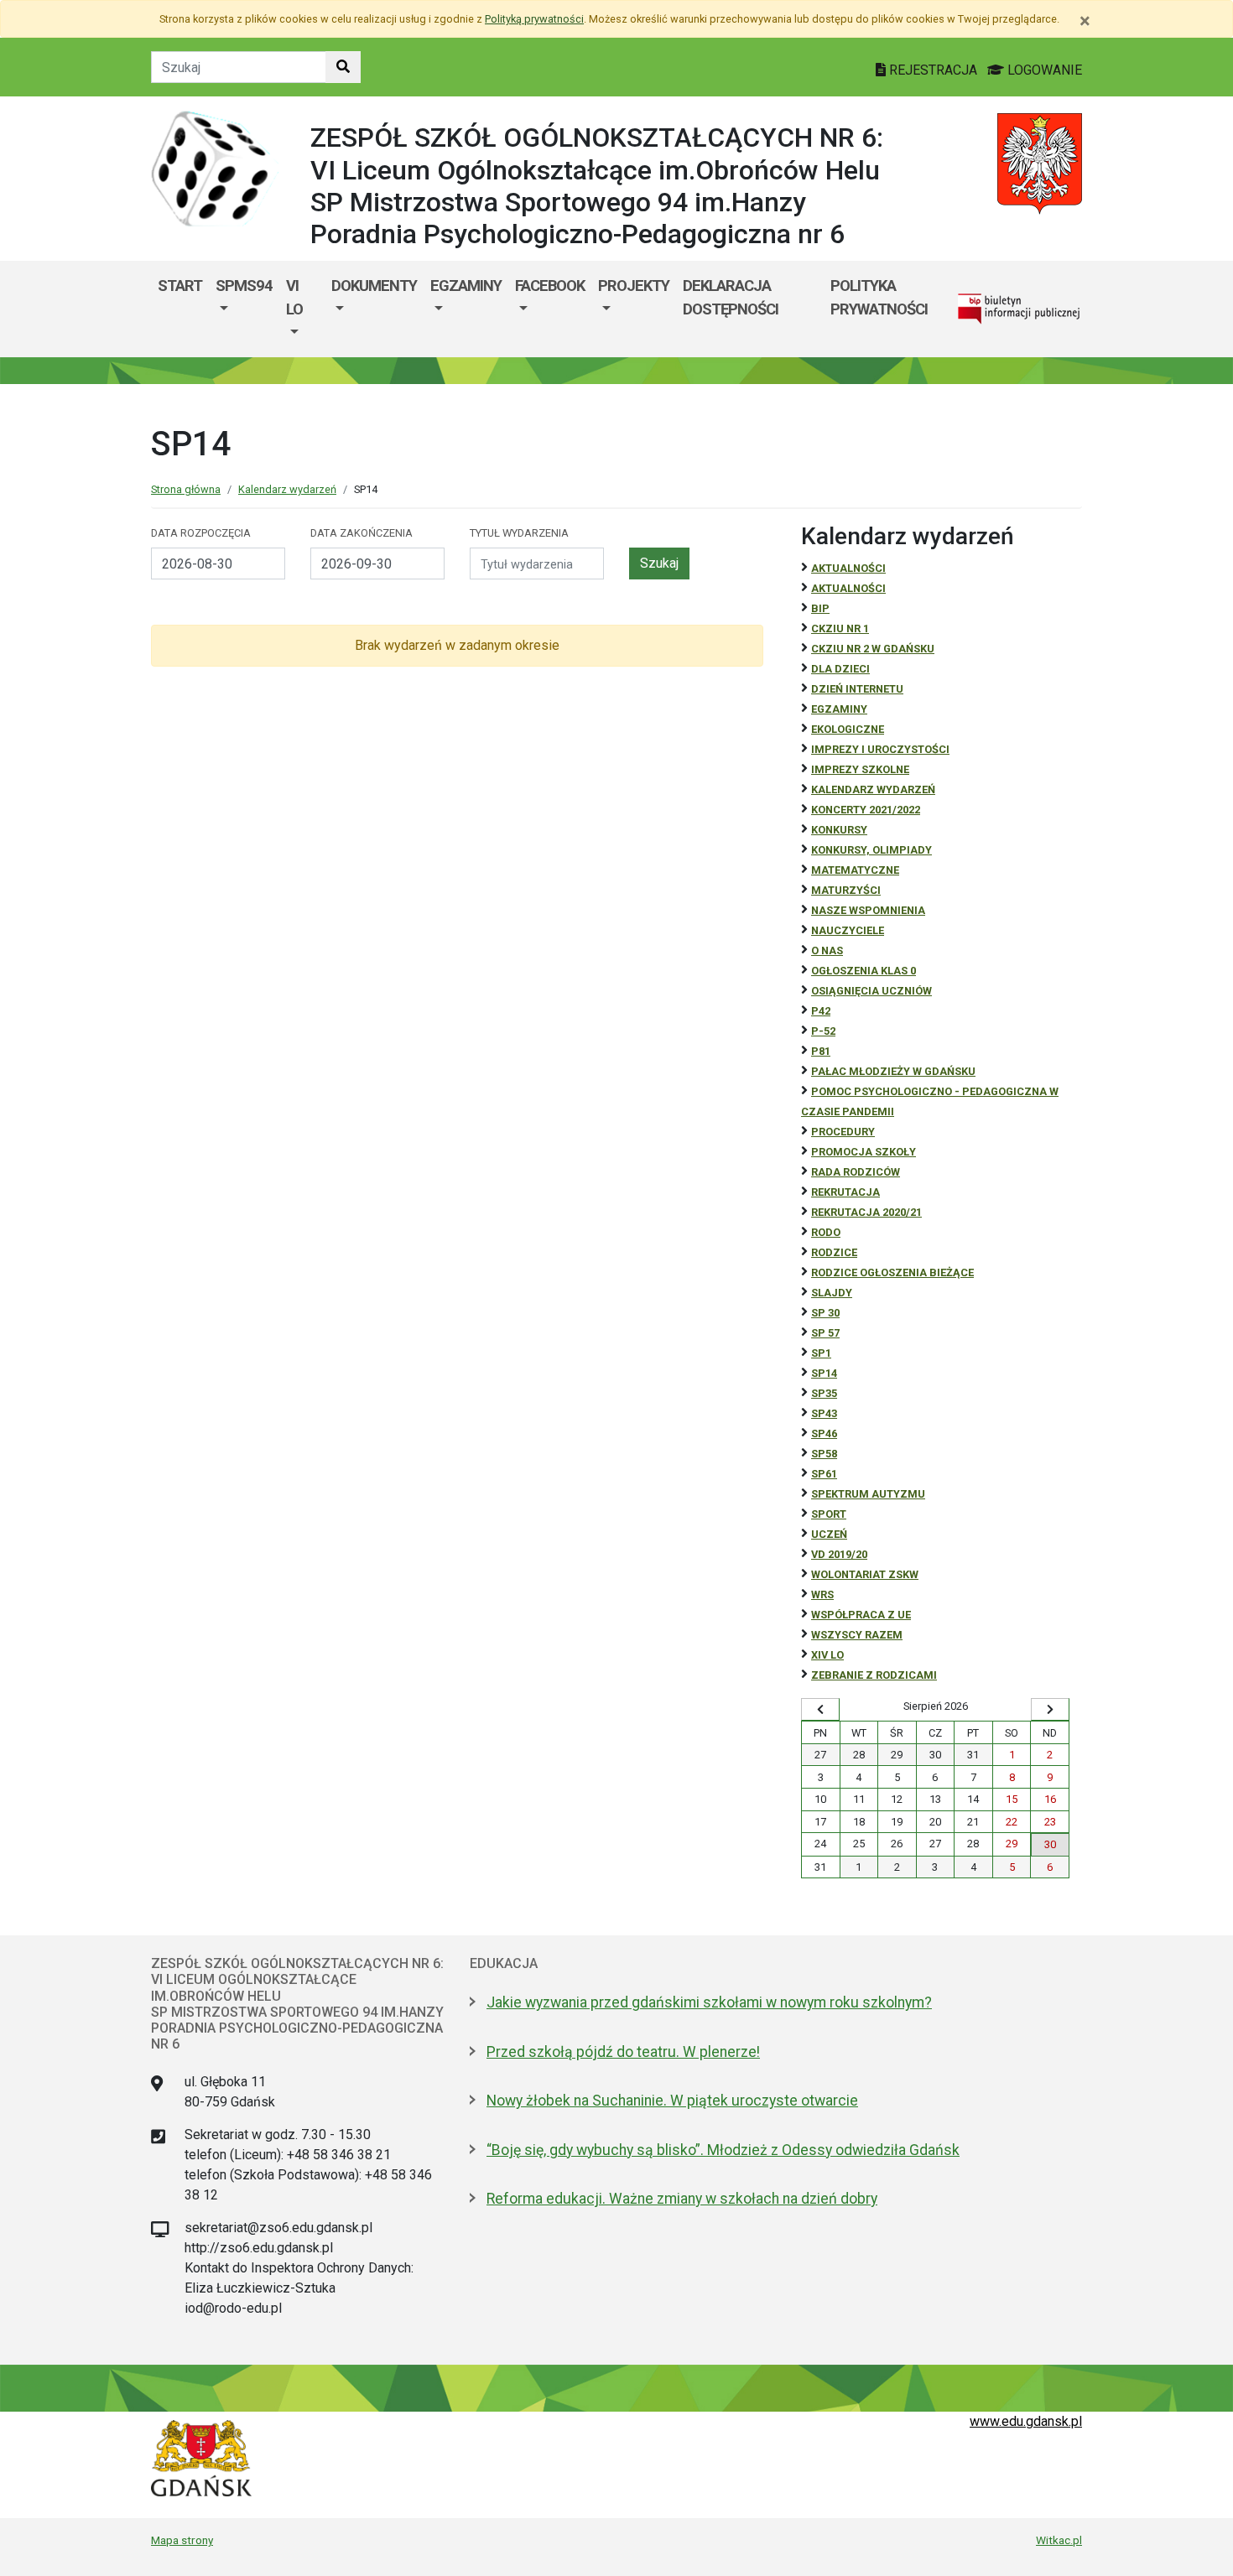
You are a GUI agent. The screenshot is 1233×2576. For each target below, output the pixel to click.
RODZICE (834, 1252)
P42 (821, 1011)
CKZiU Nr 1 (840, 628)
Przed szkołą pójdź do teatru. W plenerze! (623, 2052)
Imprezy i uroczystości (880, 749)
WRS (822, 1594)
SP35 (824, 1393)
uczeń (829, 1534)
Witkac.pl (1059, 2540)
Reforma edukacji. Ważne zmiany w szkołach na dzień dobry (682, 2199)
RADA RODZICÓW (856, 1172)
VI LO (294, 297)
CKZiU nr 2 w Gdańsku (873, 649)
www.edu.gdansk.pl (1026, 2421)
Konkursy (839, 830)
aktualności (848, 588)
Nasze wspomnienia (868, 910)
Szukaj (659, 563)
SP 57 (825, 1333)
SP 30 (825, 1313)
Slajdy (832, 1293)
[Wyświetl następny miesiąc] (1050, 1710)
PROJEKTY (634, 286)
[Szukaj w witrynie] (343, 67)
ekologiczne (848, 729)
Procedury (843, 1132)
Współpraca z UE (861, 1615)
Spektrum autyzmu (868, 1494)
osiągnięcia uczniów (871, 991)
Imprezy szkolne (860, 769)
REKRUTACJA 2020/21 (866, 1212)
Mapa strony (182, 2540)
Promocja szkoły (864, 1152)
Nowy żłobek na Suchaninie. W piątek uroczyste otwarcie (672, 2101)
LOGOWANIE (1043, 70)
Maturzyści (846, 890)
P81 (821, 1051)
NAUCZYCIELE (848, 930)
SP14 (824, 1373)
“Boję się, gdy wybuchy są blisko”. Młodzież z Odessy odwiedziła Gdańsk (723, 2150)
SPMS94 (244, 286)
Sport (829, 1514)
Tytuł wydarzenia (519, 533)
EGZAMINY (466, 286)
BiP (820, 608)
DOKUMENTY (374, 286)
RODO (826, 1232)
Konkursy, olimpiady (871, 850)
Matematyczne (855, 870)
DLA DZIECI (840, 669)
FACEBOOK (550, 286)
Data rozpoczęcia (201, 533)
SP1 (821, 1353)
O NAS (827, 950)
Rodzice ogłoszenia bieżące (892, 1272)
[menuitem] (244, 309)
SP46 (824, 1433)
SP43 (824, 1413)
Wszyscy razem (857, 1635)
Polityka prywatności (879, 297)
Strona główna (186, 489)
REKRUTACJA (845, 1192)
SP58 (824, 1454)
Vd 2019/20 (839, 1554)
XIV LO (827, 1655)
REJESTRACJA (933, 70)
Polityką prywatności (534, 19)
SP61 (824, 1474)
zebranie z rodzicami (874, 1675)
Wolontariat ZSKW (865, 1574)
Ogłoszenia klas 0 (864, 971)
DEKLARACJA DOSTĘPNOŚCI (731, 297)
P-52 (823, 1031)
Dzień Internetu (857, 689)
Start (180, 286)
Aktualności (848, 568)
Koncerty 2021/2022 (866, 810)
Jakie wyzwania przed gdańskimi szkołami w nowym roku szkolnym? (709, 2002)
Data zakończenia (362, 533)
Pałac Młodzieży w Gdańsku (893, 1071)
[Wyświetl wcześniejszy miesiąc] (820, 1710)
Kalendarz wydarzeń (287, 489)
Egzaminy (839, 709)
